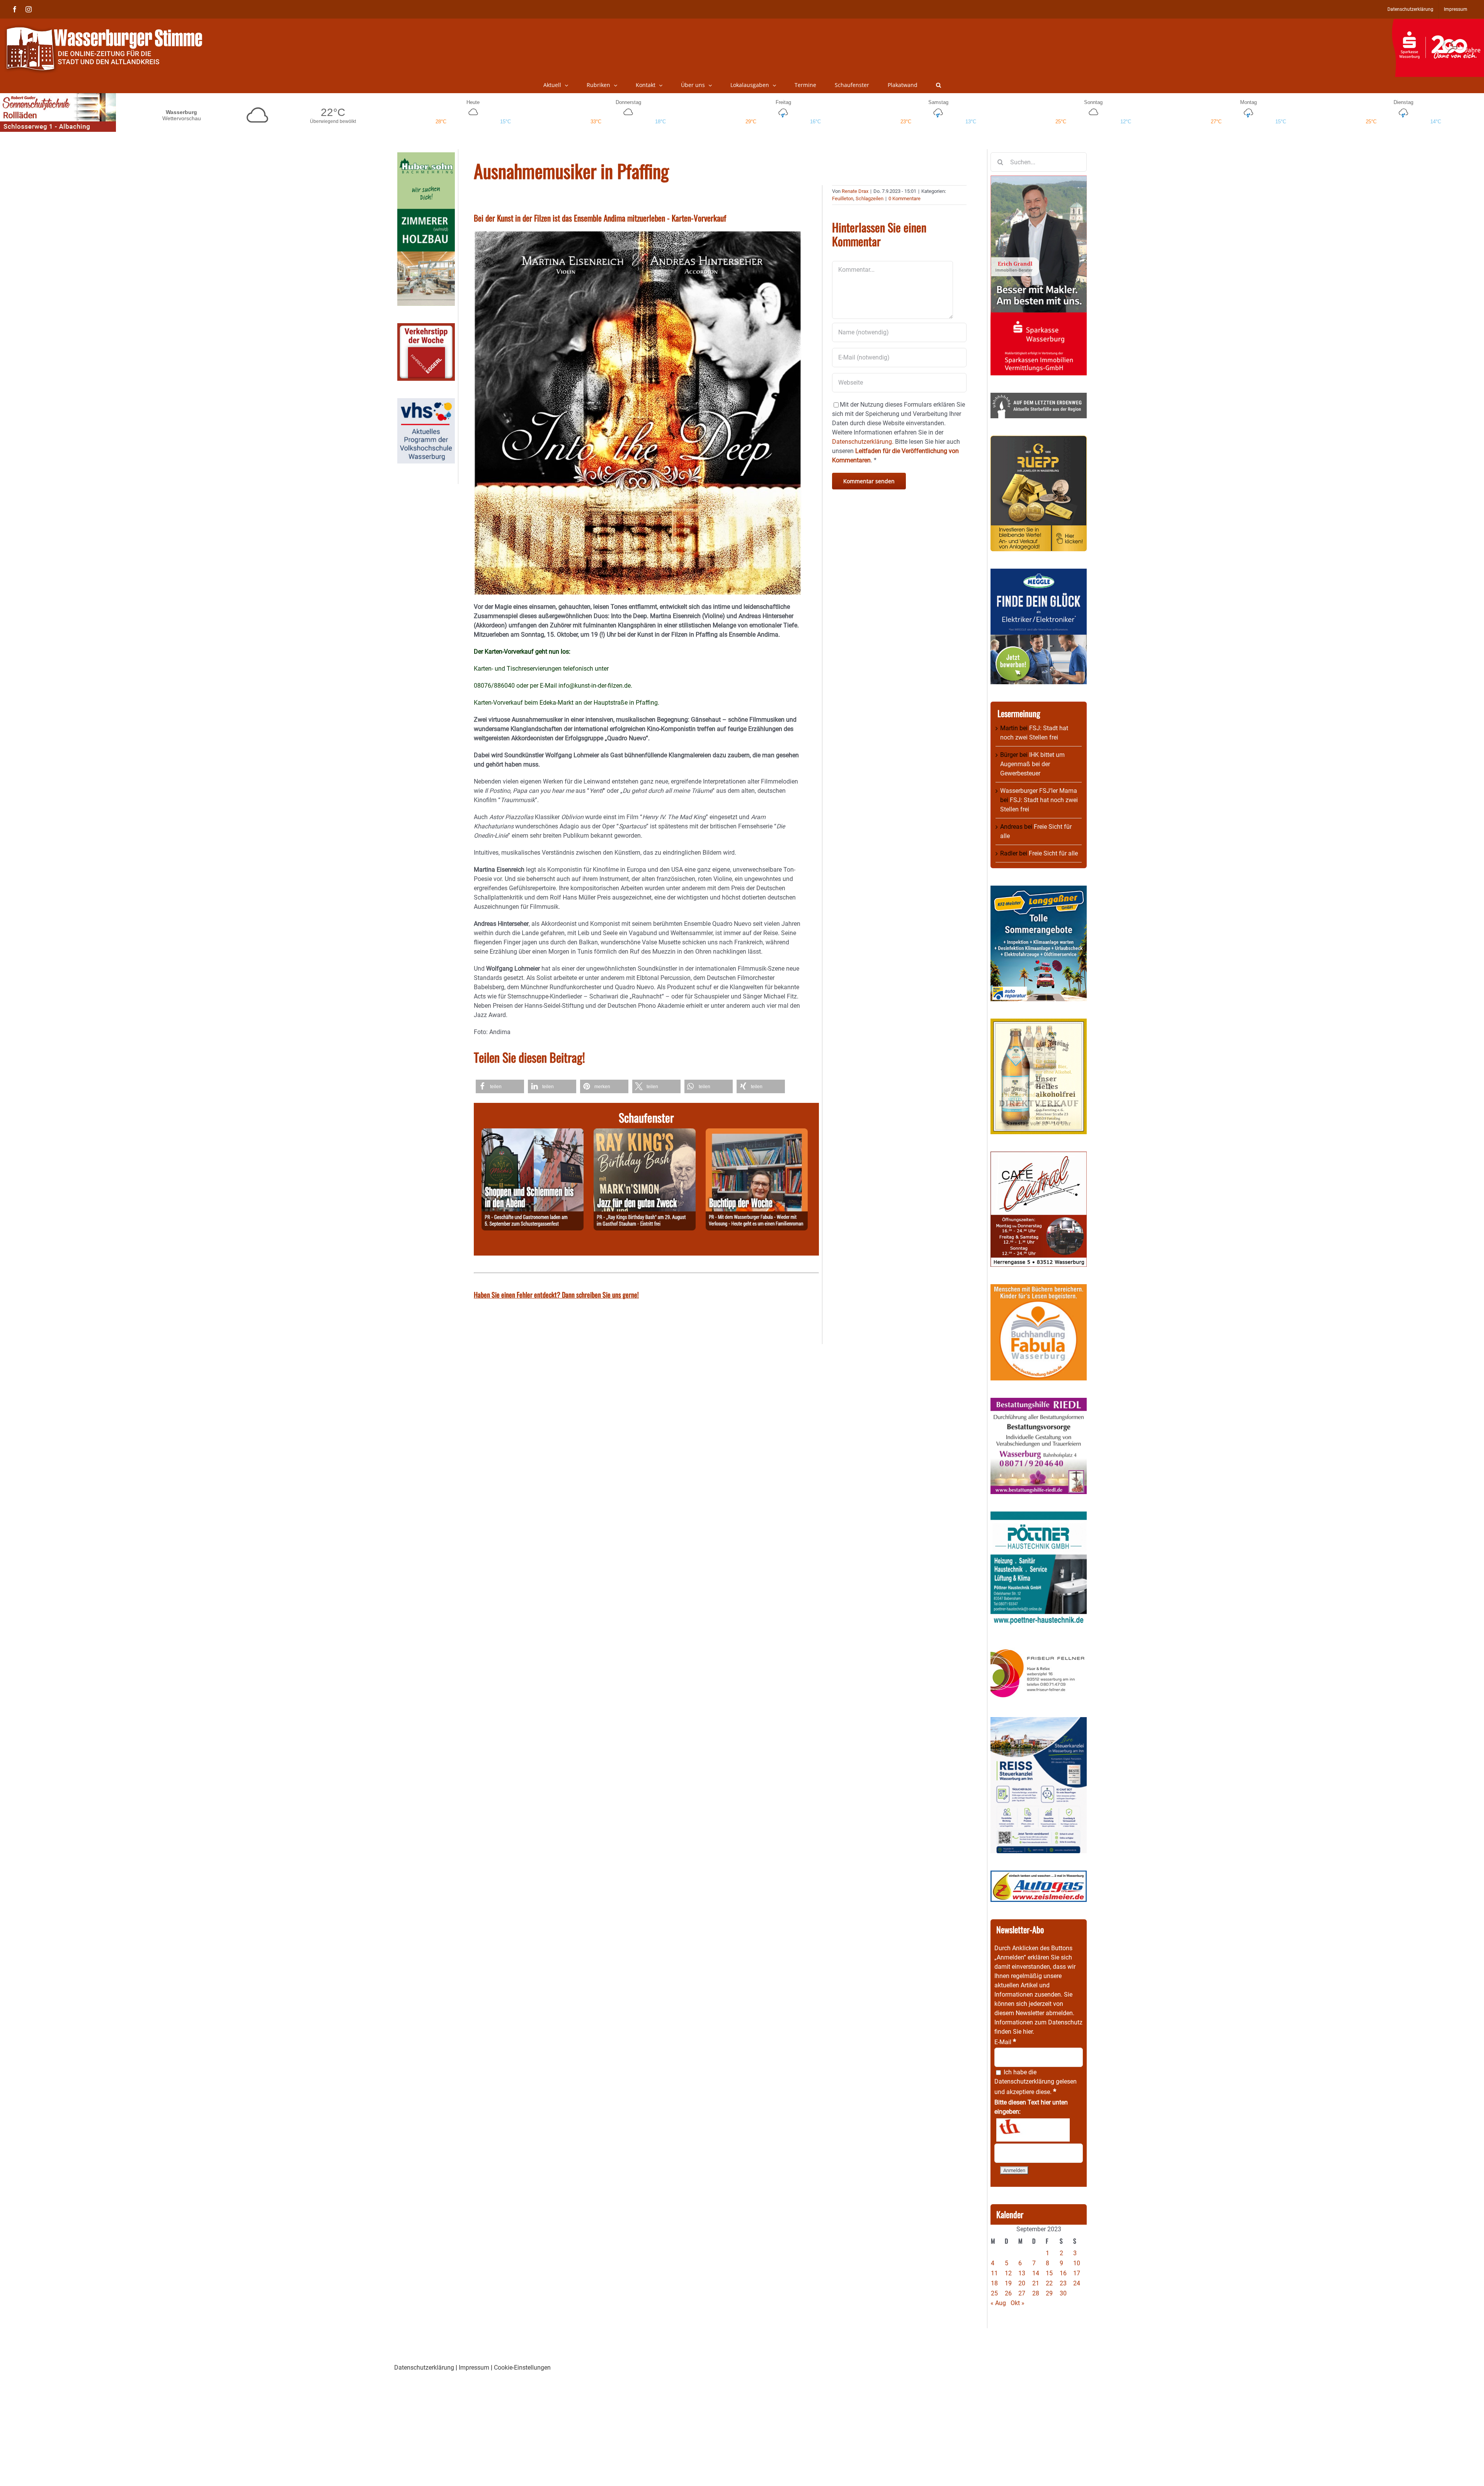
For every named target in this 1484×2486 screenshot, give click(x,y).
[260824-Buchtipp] (757, 1133)
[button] (939, 85)
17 (1077, 2273)
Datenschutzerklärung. (863, 442)
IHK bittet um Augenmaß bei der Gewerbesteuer (1032, 764)
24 (1077, 2283)
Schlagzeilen (870, 199)
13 (1022, 2273)
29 (1049, 2293)
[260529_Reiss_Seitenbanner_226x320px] (1039, 1722)
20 (1022, 2283)
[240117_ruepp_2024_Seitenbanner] (1039, 440)
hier (1028, 2032)
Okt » (1018, 2303)
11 (994, 2273)
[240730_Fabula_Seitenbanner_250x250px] (1039, 1289)
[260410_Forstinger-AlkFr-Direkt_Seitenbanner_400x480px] (1039, 1023)
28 (1036, 2293)
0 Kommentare (905, 199)
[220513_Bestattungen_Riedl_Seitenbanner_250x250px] (1039, 1402)
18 (994, 2283)
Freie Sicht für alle (1053, 853)
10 (1077, 2263)
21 (1036, 2283)
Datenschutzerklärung (1024, 2081)
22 (1049, 2283)
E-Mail (1005, 2042)
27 (1022, 2293)
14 (1036, 2273)
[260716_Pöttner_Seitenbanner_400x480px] (1039, 1516)
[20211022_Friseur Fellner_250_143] (1039, 1649)
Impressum (474, 2368)
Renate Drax (855, 191)
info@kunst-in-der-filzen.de (595, 686)
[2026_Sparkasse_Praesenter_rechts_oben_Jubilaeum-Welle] (1438, 23)
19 (1008, 2283)
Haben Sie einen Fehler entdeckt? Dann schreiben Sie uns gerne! (556, 1295)
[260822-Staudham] (645, 1133)
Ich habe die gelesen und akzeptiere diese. (1036, 2082)
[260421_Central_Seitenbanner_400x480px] (1039, 1156)
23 (1063, 2283)
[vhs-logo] (426, 403)
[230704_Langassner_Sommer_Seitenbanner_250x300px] (1039, 890)
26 (1008, 2293)
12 (1008, 2273)
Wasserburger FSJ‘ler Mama (1039, 791)
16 (1063, 2273)
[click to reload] (1033, 2130)
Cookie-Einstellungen (522, 2368)
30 (1063, 2293)
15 (1049, 2273)
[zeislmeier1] (1039, 1875)
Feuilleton (843, 199)
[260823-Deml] (533, 1133)
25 (994, 2293)
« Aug (998, 2303)
